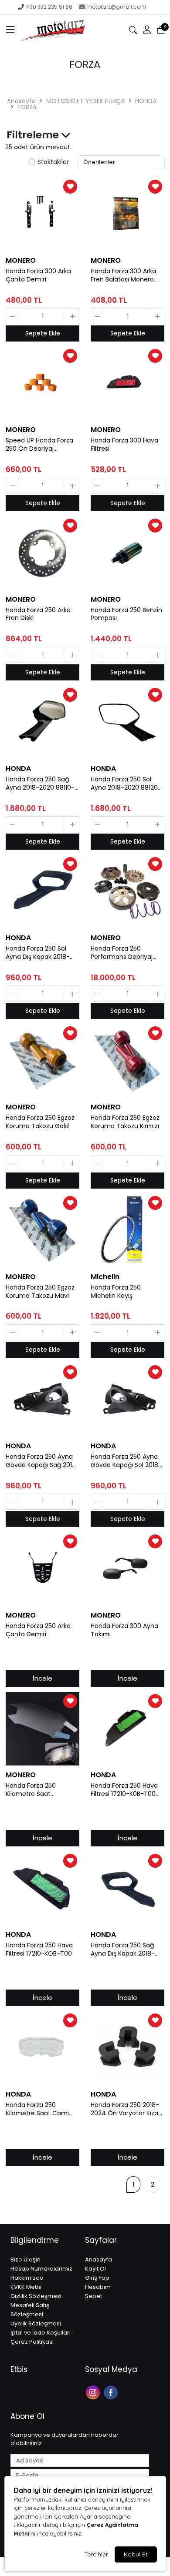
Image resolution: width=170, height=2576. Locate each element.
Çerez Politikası (32, 2342)
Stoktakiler (53, 162)
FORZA (27, 107)
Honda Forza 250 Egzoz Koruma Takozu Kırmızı (125, 1122)
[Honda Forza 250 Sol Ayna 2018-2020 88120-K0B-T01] (127, 722)
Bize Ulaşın (25, 2259)
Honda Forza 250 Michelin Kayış (116, 1292)
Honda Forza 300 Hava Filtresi (124, 445)
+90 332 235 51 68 (49, 7)
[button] (10, 30)
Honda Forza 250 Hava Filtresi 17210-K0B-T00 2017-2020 (124, 1790)
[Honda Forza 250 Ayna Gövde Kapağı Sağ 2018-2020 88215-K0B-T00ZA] (42, 1400)
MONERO (21, 260)
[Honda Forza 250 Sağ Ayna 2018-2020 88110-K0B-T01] (42, 722)
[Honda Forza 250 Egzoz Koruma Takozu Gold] (42, 1061)
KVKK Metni (26, 2287)
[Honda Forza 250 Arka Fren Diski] (42, 553)
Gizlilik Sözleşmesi (36, 2296)
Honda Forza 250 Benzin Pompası (126, 614)
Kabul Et (136, 2554)
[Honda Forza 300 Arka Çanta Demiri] (42, 214)
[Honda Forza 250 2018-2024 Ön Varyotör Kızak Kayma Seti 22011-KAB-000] (127, 2048)
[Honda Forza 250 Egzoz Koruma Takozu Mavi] (42, 1231)
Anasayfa (21, 101)
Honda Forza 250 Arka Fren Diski (38, 614)
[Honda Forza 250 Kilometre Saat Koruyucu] (42, 1729)
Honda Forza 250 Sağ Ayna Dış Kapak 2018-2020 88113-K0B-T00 (123, 1950)
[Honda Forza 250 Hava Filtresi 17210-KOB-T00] (42, 1888)
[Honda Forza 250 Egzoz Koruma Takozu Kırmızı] (127, 1061)
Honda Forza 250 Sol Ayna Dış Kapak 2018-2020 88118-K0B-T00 (38, 953)
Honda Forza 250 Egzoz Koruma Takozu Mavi (40, 1292)
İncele (42, 1678)
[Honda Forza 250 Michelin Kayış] (127, 1231)
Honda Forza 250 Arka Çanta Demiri (38, 1630)
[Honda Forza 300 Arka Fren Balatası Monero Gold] (127, 214)
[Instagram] (94, 2392)
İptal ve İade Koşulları (41, 2333)
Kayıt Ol (95, 2269)
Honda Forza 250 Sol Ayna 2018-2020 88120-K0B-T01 (126, 784)
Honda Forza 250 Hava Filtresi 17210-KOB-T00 (39, 1950)
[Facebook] (112, 2392)
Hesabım (98, 2287)
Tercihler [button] (96, 2554)
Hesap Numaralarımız (41, 2269)
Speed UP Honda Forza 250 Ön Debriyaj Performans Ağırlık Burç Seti (41, 445)
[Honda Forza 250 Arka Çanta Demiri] (42, 1569)
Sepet (93, 2296)
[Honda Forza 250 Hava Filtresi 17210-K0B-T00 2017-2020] (127, 1729)
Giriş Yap (97, 2278)
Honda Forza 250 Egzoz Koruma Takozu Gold (40, 1122)
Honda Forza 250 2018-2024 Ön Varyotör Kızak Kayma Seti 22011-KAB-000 (126, 2109)
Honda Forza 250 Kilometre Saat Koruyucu (31, 1790)
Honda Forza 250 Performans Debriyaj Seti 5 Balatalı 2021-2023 (127, 953)
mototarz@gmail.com (116, 7)
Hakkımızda (27, 2278)
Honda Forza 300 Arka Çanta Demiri (38, 275)
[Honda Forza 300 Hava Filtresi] (127, 384)
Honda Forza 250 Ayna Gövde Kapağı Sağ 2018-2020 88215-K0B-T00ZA (42, 1461)
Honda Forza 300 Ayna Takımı (124, 1630)
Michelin (105, 1277)
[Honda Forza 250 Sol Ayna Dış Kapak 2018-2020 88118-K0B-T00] (42, 892)
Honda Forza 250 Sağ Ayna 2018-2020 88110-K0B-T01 (40, 784)
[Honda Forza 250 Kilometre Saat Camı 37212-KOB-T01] (42, 2048)
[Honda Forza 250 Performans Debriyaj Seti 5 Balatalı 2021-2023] (127, 892)
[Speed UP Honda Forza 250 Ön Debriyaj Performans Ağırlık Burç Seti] (42, 384)
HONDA (146, 101)
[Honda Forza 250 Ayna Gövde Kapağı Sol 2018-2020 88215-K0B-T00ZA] (127, 1400)
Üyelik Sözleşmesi (36, 2323)
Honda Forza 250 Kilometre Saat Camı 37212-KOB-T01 (37, 2109)
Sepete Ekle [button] (43, 333)
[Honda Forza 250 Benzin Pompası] (127, 553)
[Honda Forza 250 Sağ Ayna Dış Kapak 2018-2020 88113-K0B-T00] (127, 1888)
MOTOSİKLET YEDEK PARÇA (85, 101)
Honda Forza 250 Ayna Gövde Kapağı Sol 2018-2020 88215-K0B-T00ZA (126, 1461)
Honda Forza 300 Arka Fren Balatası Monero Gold (123, 275)
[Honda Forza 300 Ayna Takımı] (127, 1569)
